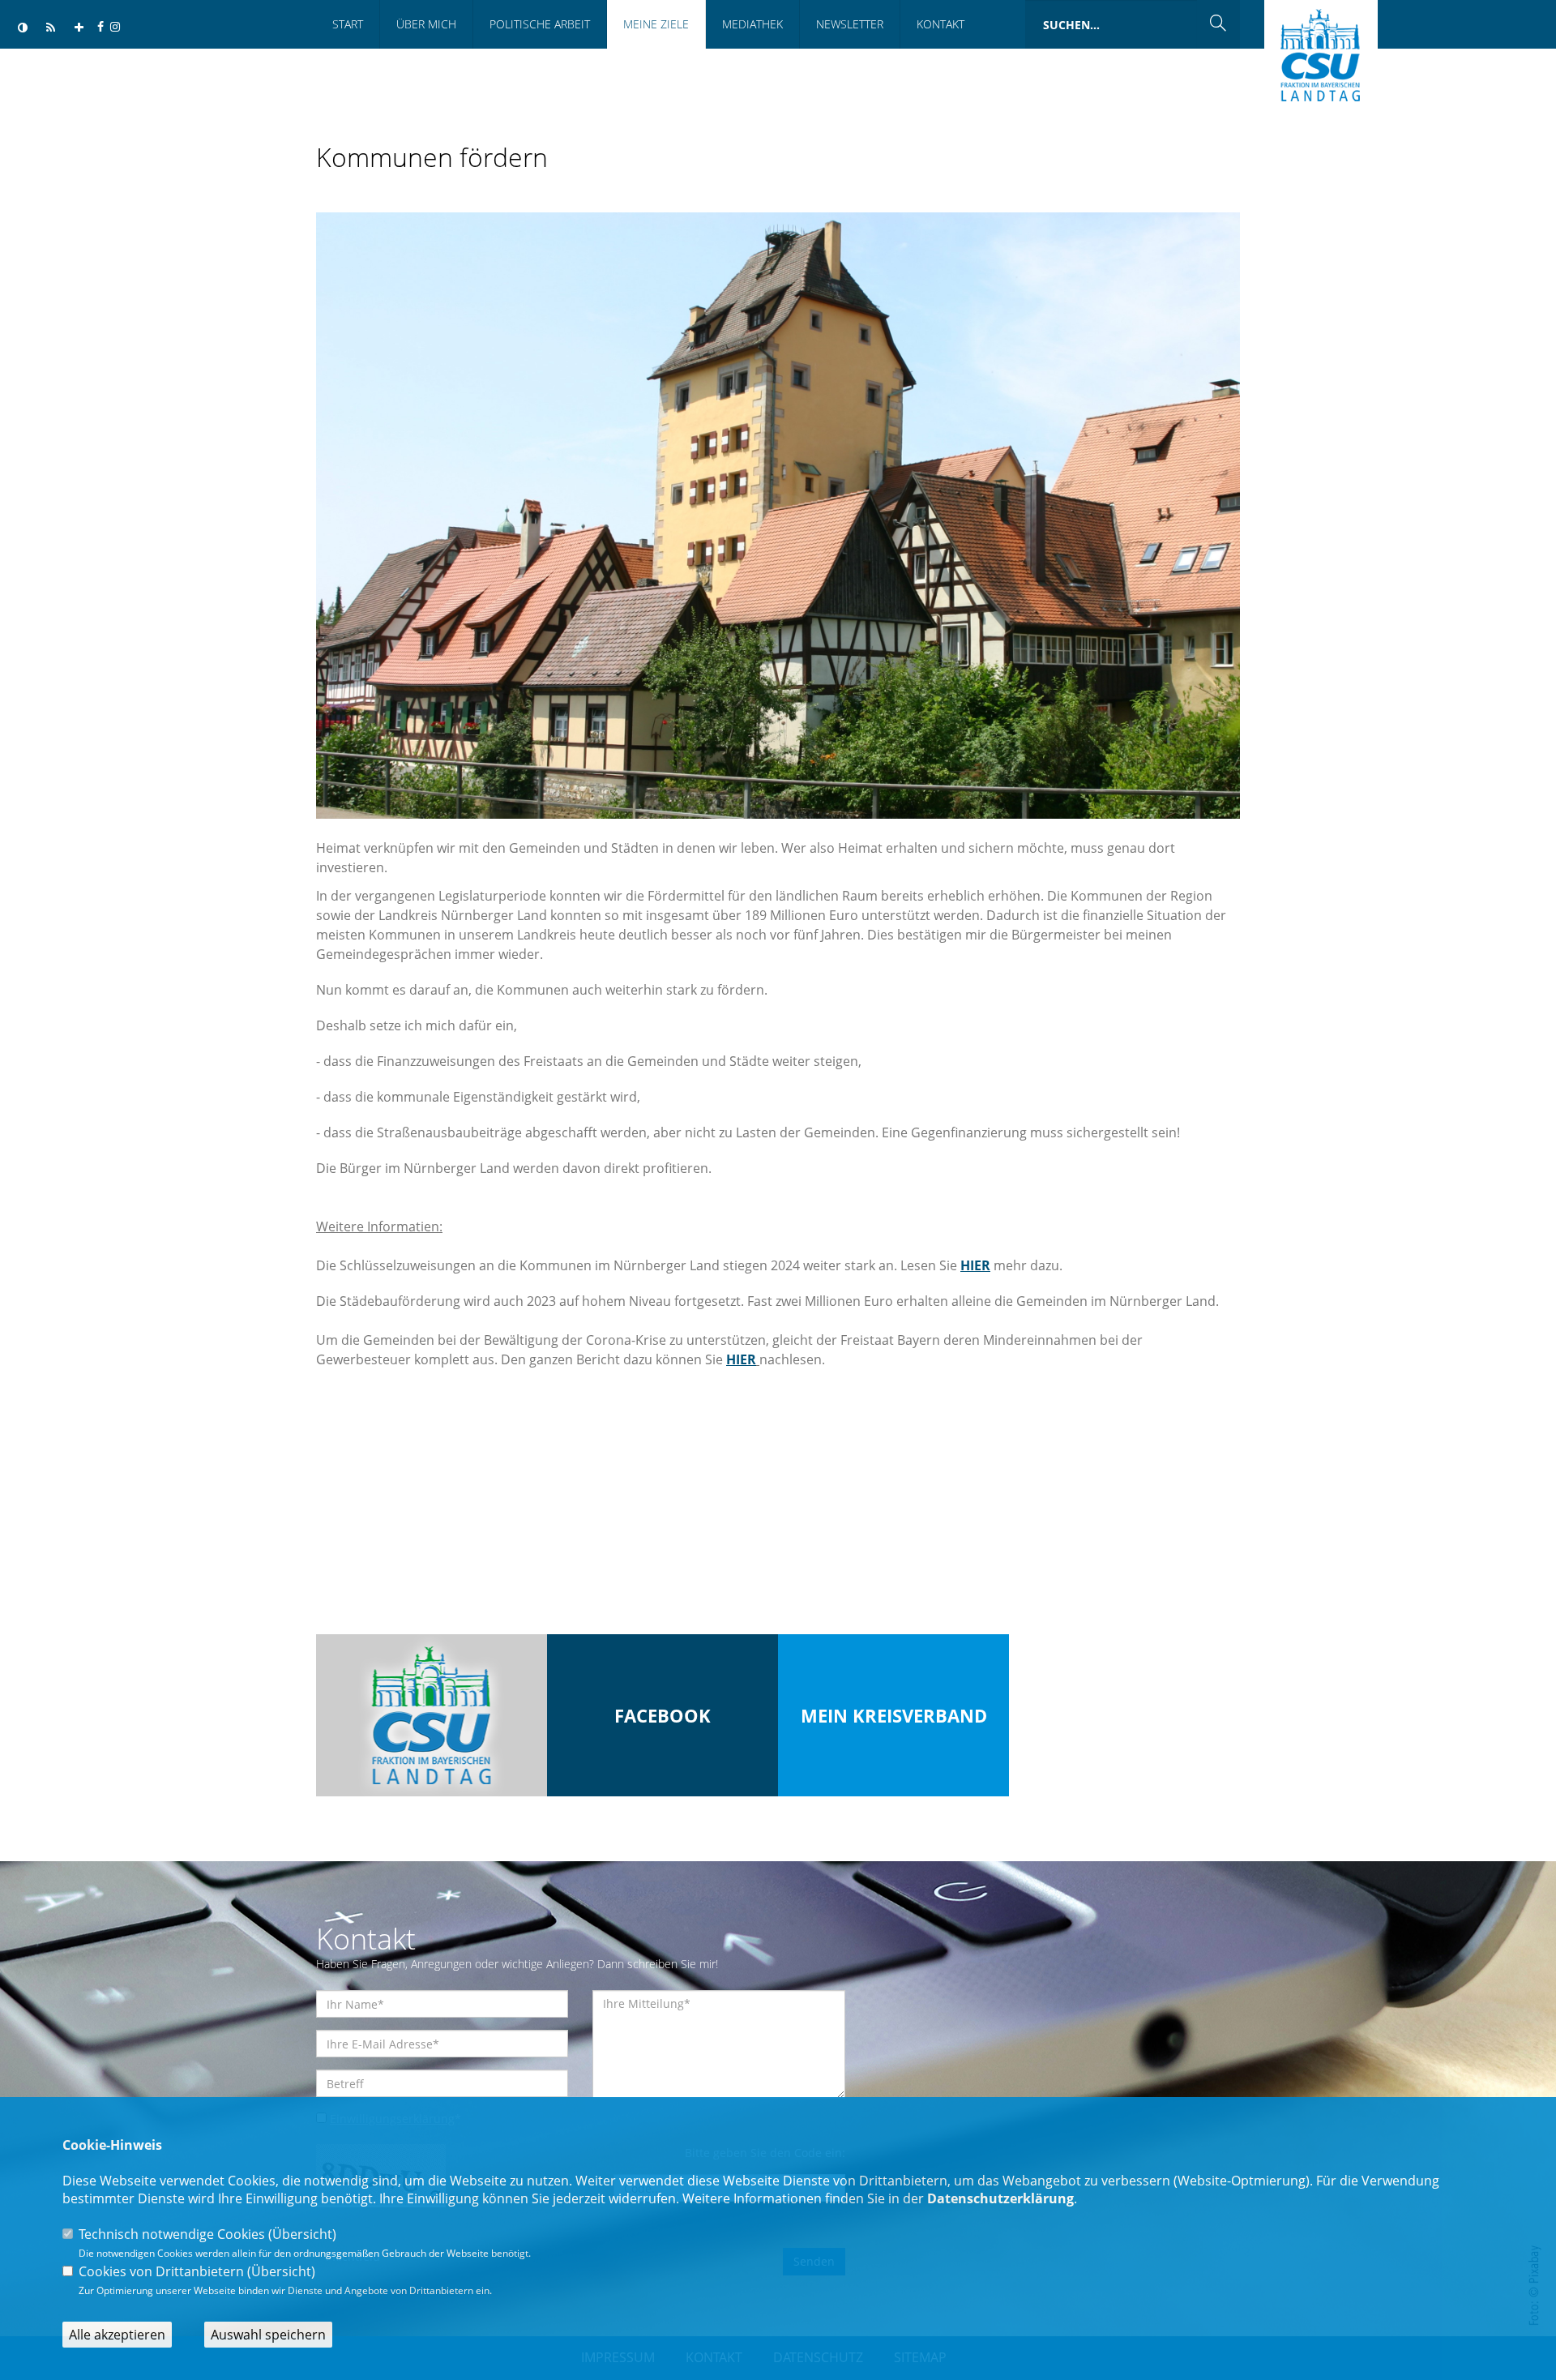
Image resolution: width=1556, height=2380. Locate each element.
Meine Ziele (656, 24)
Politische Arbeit (540, 24)
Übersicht (302, 2234)
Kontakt (940, 24)
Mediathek (752, 24)
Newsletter (850, 24)
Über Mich (426, 24)
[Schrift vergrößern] (79, 28)
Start (348, 24)
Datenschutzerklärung (1000, 2198)
